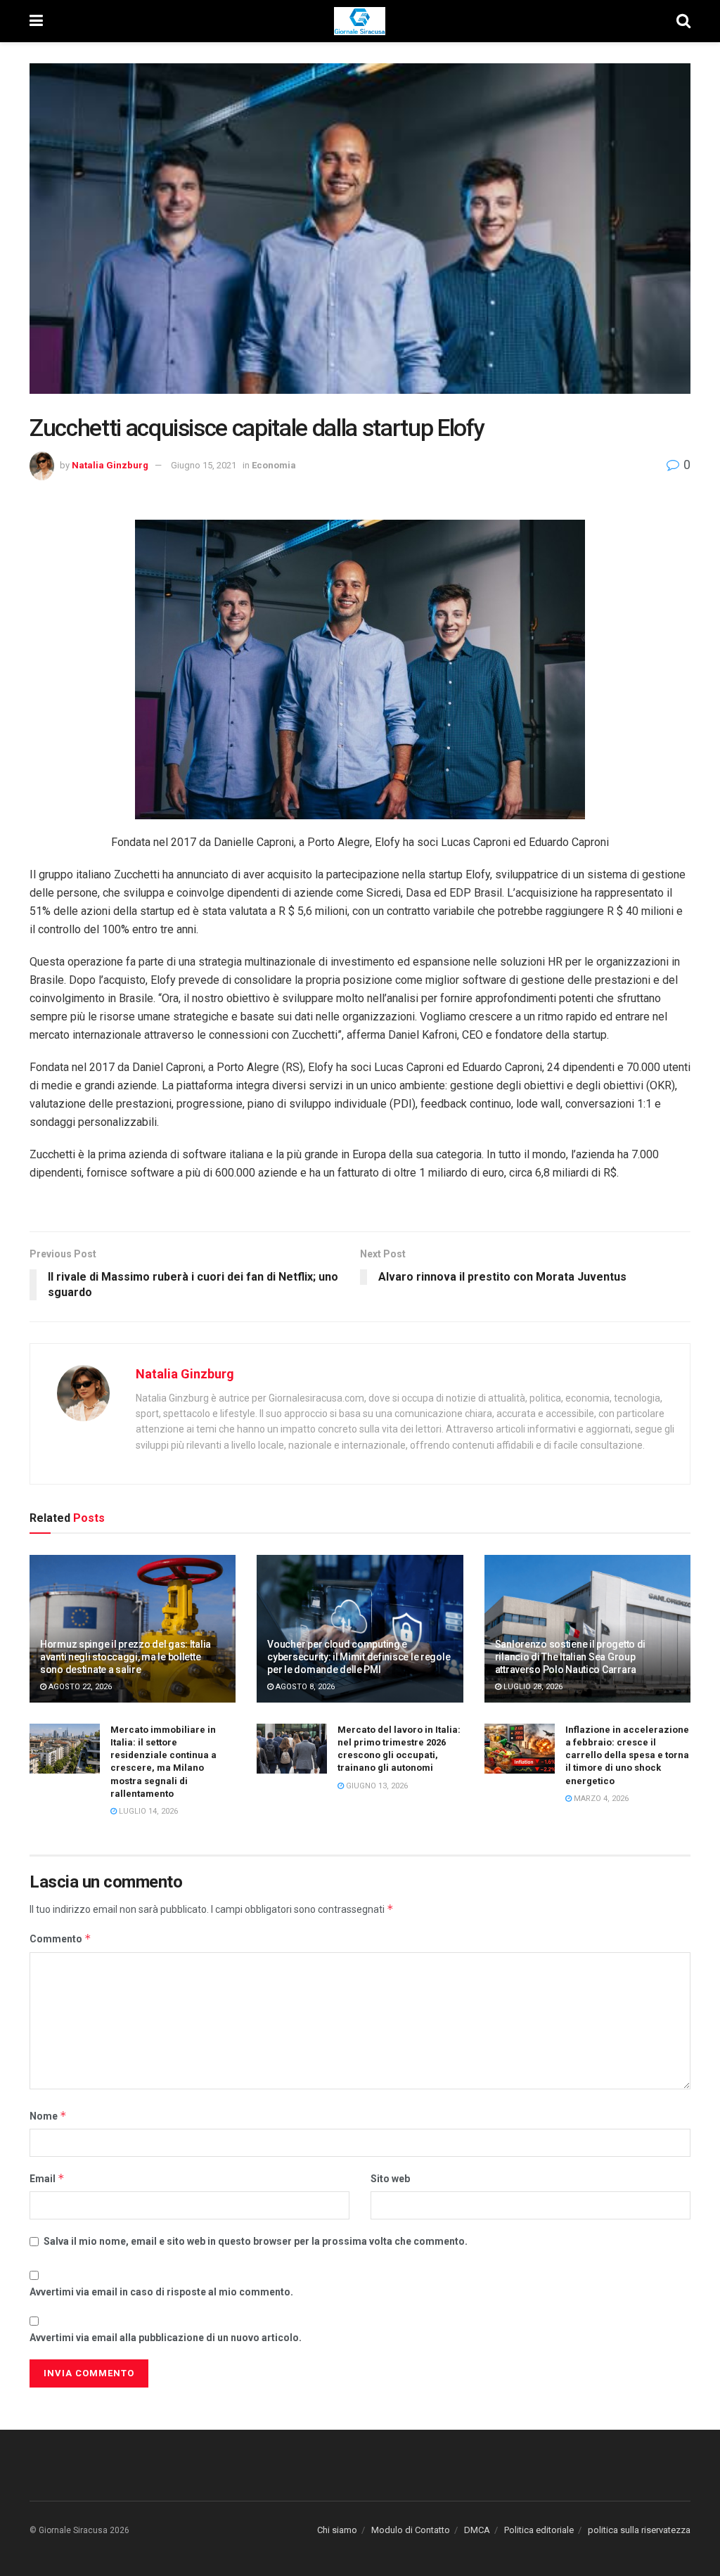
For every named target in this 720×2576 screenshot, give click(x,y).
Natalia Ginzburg (110, 465)
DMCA (477, 2530)
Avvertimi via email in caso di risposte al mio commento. (161, 2292)
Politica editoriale (539, 2530)
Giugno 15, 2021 (204, 465)
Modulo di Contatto (411, 2530)
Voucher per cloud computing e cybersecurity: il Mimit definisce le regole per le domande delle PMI (359, 1657)
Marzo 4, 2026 (600, 1799)
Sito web (390, 2179)
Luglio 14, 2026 (147, 1811)
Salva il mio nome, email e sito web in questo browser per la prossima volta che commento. (256, 2241)
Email (47, 2178)
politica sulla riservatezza (639, 2530)
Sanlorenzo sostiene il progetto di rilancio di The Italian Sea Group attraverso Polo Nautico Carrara (570, 1657)
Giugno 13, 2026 (376, 1786)
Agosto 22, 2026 (79, 1687)
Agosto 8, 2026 (304, 1687)
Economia (274, 465)
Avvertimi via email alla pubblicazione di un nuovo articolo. (166, 2338)
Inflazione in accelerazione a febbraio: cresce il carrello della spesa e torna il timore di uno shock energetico (627, 1755)
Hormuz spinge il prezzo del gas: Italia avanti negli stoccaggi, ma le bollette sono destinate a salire (126, 1657)
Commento (60, 1939)
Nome (48, 2116)
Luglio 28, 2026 (532, 1687)
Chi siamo (337, 2530)
